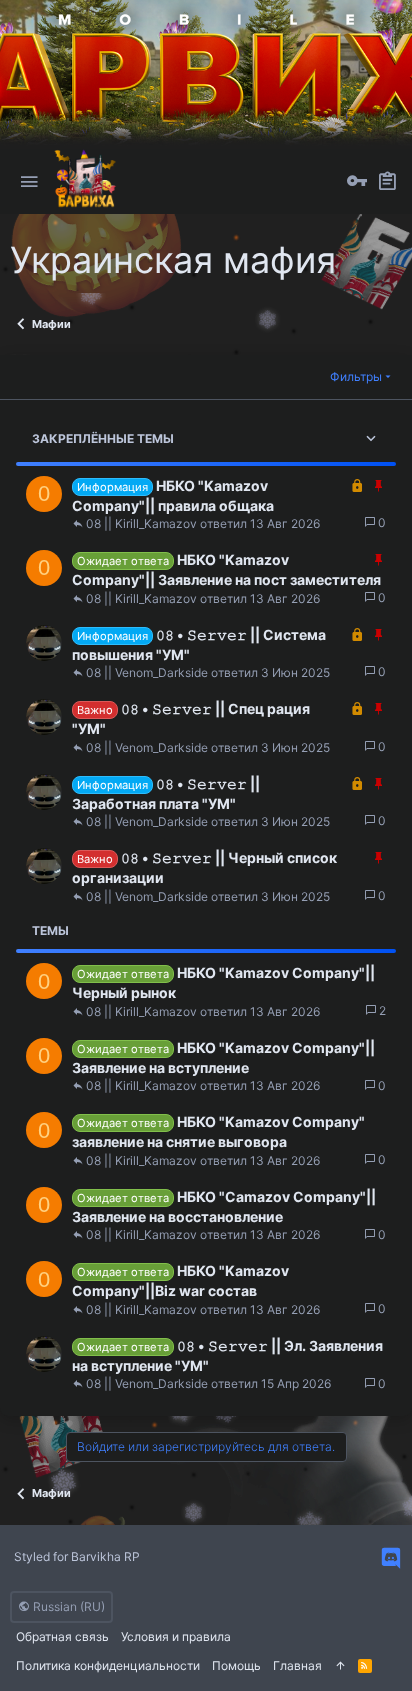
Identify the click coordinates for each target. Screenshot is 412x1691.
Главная (297, 1665)
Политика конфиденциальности (108, 1665)
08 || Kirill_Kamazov (141, 524)
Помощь (236, 1665)
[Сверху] (340, 1666)
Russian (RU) (67, 1606)
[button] (29, 182)
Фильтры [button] (356, 376)
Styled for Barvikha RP (77, 1556)
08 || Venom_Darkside (147, 673)
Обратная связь (62, 1636)
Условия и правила (176, 1636)
